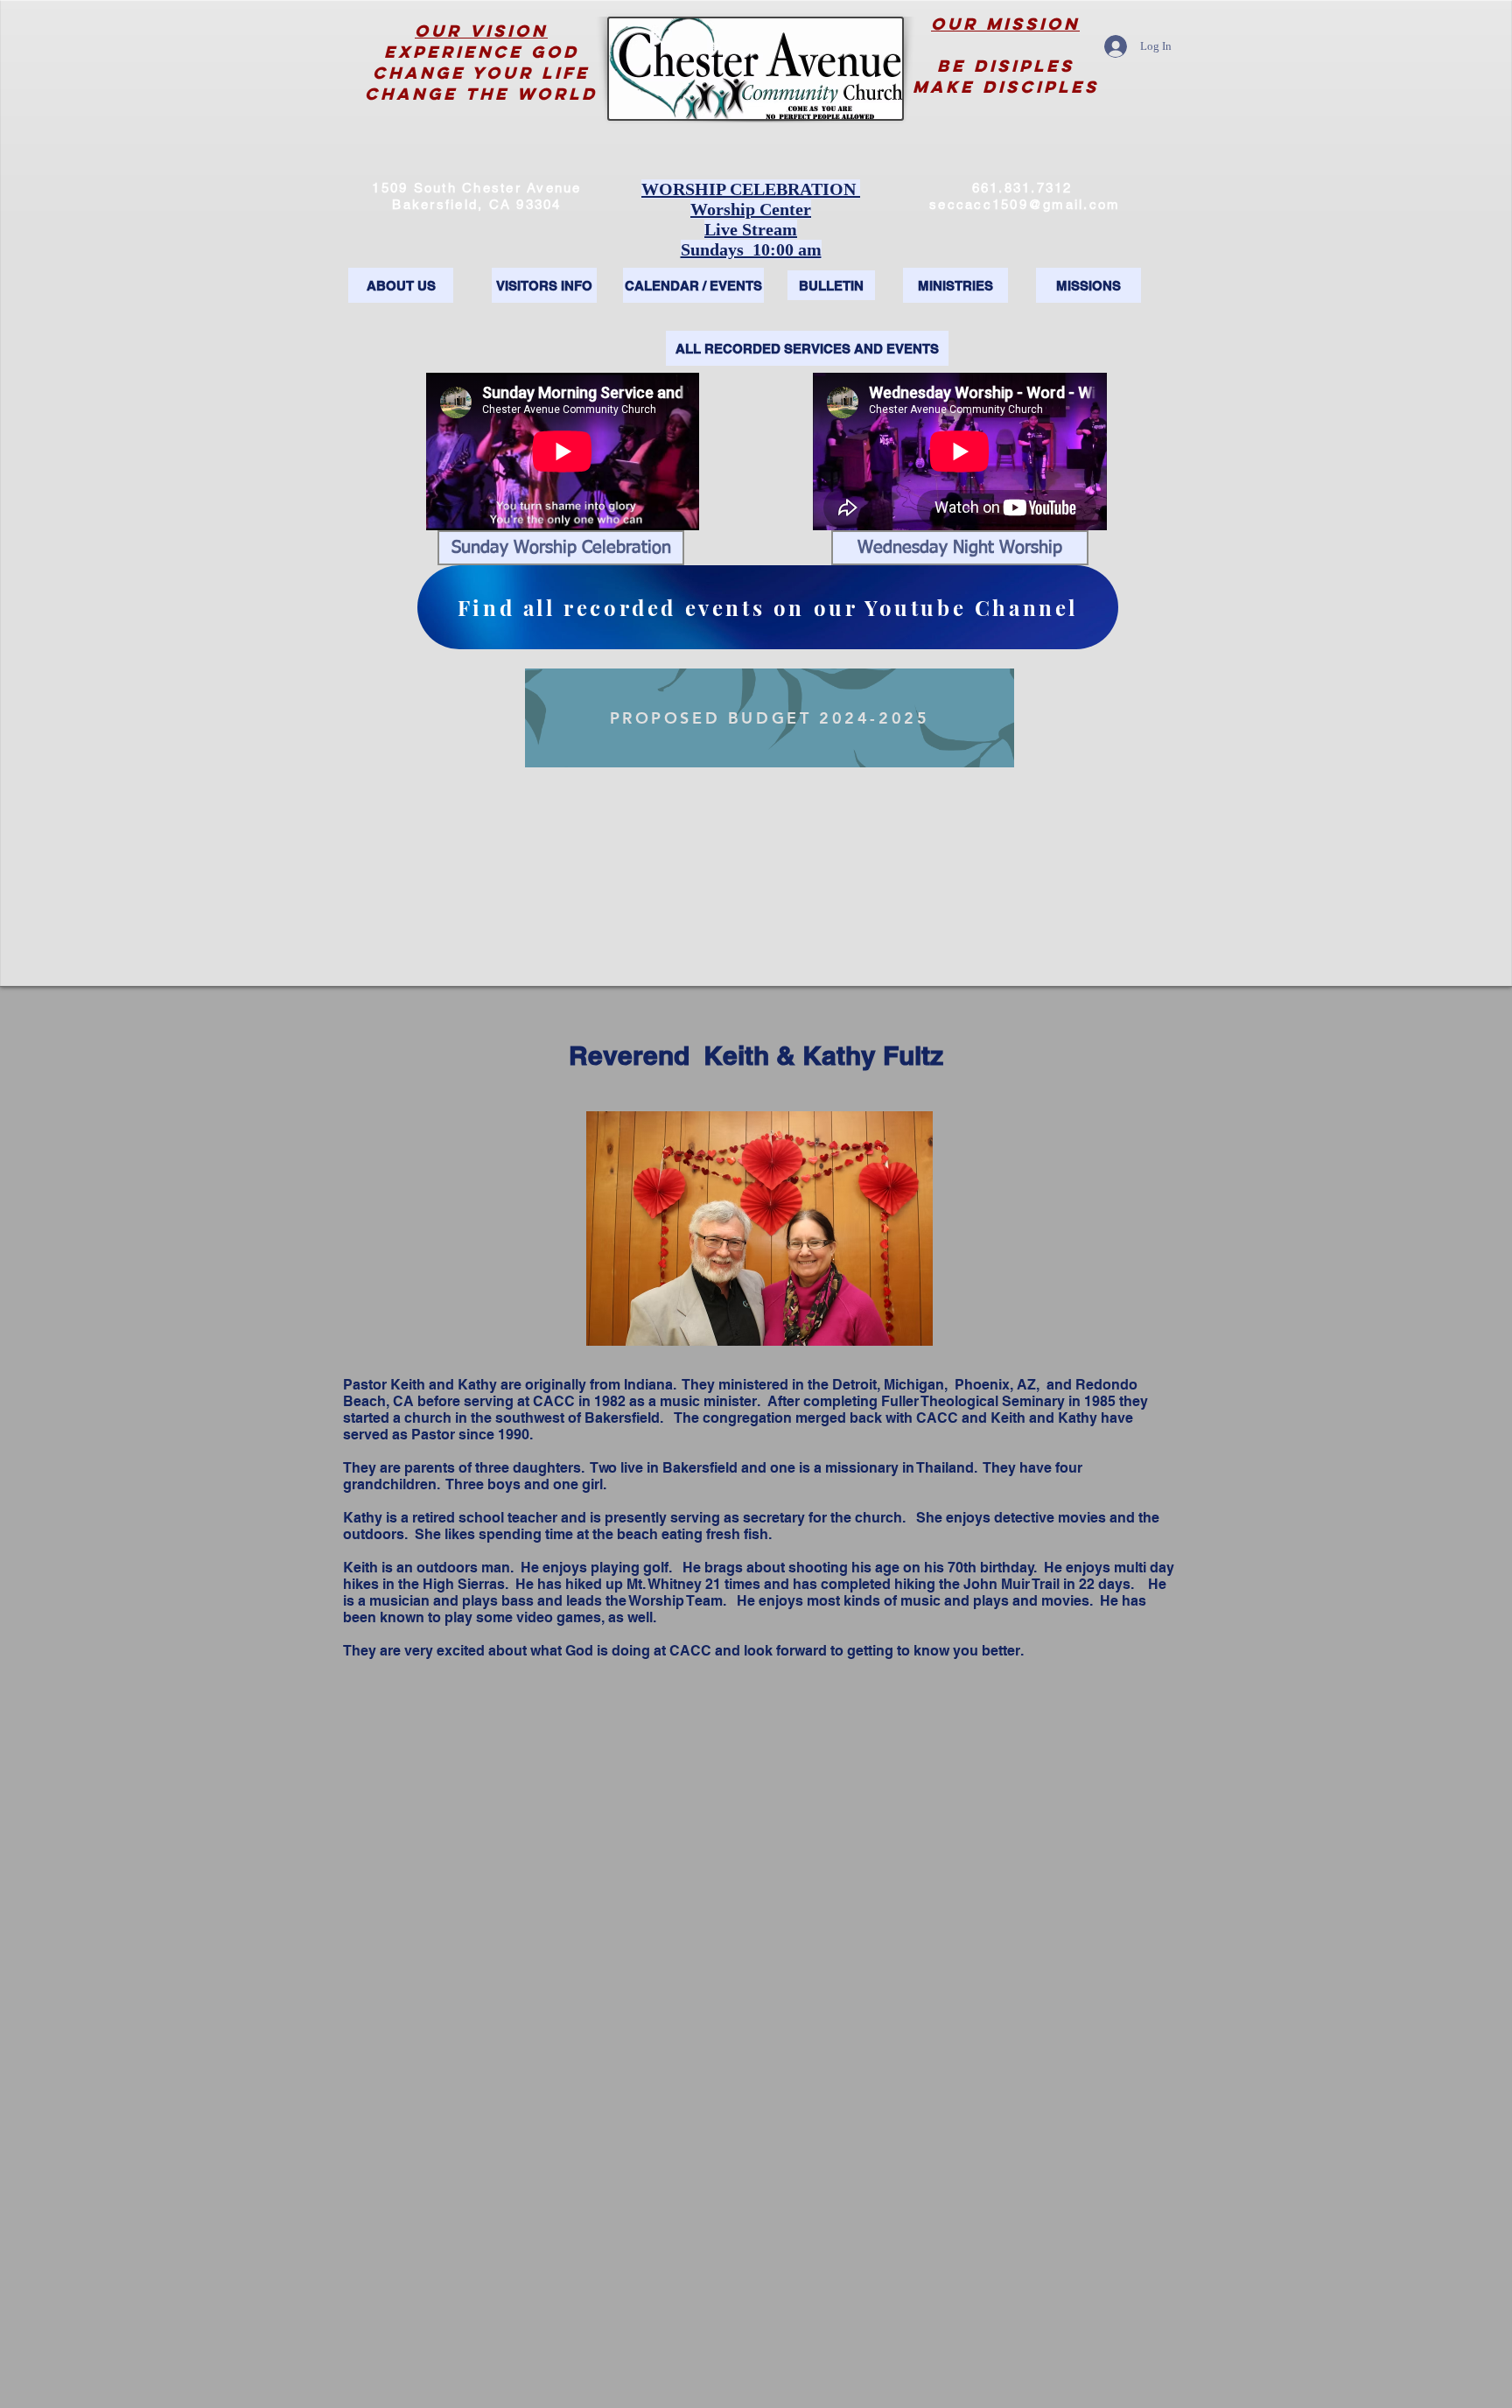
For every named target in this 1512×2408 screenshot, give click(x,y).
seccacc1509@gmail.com (1025, 204)
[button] (561, 548)
